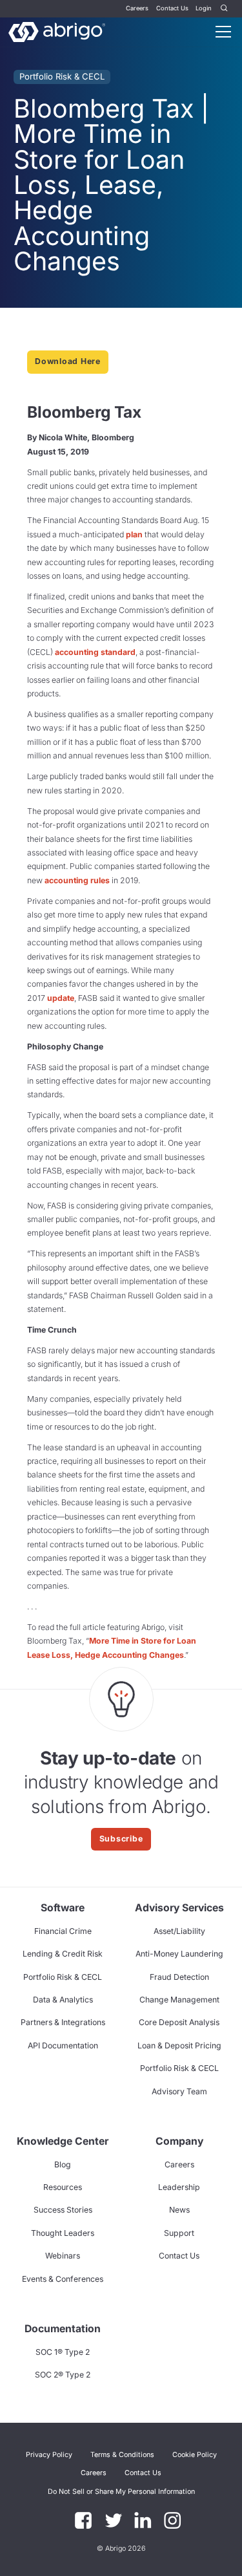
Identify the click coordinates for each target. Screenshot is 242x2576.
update (61, 998)
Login (204, 8)
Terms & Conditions (122, 2455)
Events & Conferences (63, 2279)
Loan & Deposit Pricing (179, 2045)
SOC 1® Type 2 (63, 2352)
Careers (137, 8)
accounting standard (95, 652)
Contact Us (172, 8)
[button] (121, 2491)
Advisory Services (179, 1908)
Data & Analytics (63, 2000)
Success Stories (63, 2210)
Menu (223, 32)
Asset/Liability (179, 1931)
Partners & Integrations (63, 2022)
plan (134, 534)
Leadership (179, 2187)
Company (179, 2141)
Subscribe (121, 1839)
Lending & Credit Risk (63, 1954)
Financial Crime (63, 1931)
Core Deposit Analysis (179, 2022)
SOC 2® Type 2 (63, 2375)
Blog (63, 2164)
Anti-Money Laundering (179, 1954)
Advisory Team (179, 2091)
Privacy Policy (49, 2455)
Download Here (68, 361)
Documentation (63, 2329)
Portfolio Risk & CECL (62, 76)
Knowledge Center (63, 2141)
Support (179, 2233)
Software (63, 1908)
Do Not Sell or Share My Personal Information (121, 2492)
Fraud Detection (179, 1977)
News (179, 2210)
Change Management (179, 2000)
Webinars (63, 2256)
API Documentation (63, 2045)
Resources (63, 2187)
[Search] (225, 9)
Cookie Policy (195, 2455)
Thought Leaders (63, 2233)
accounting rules (77, 880)
